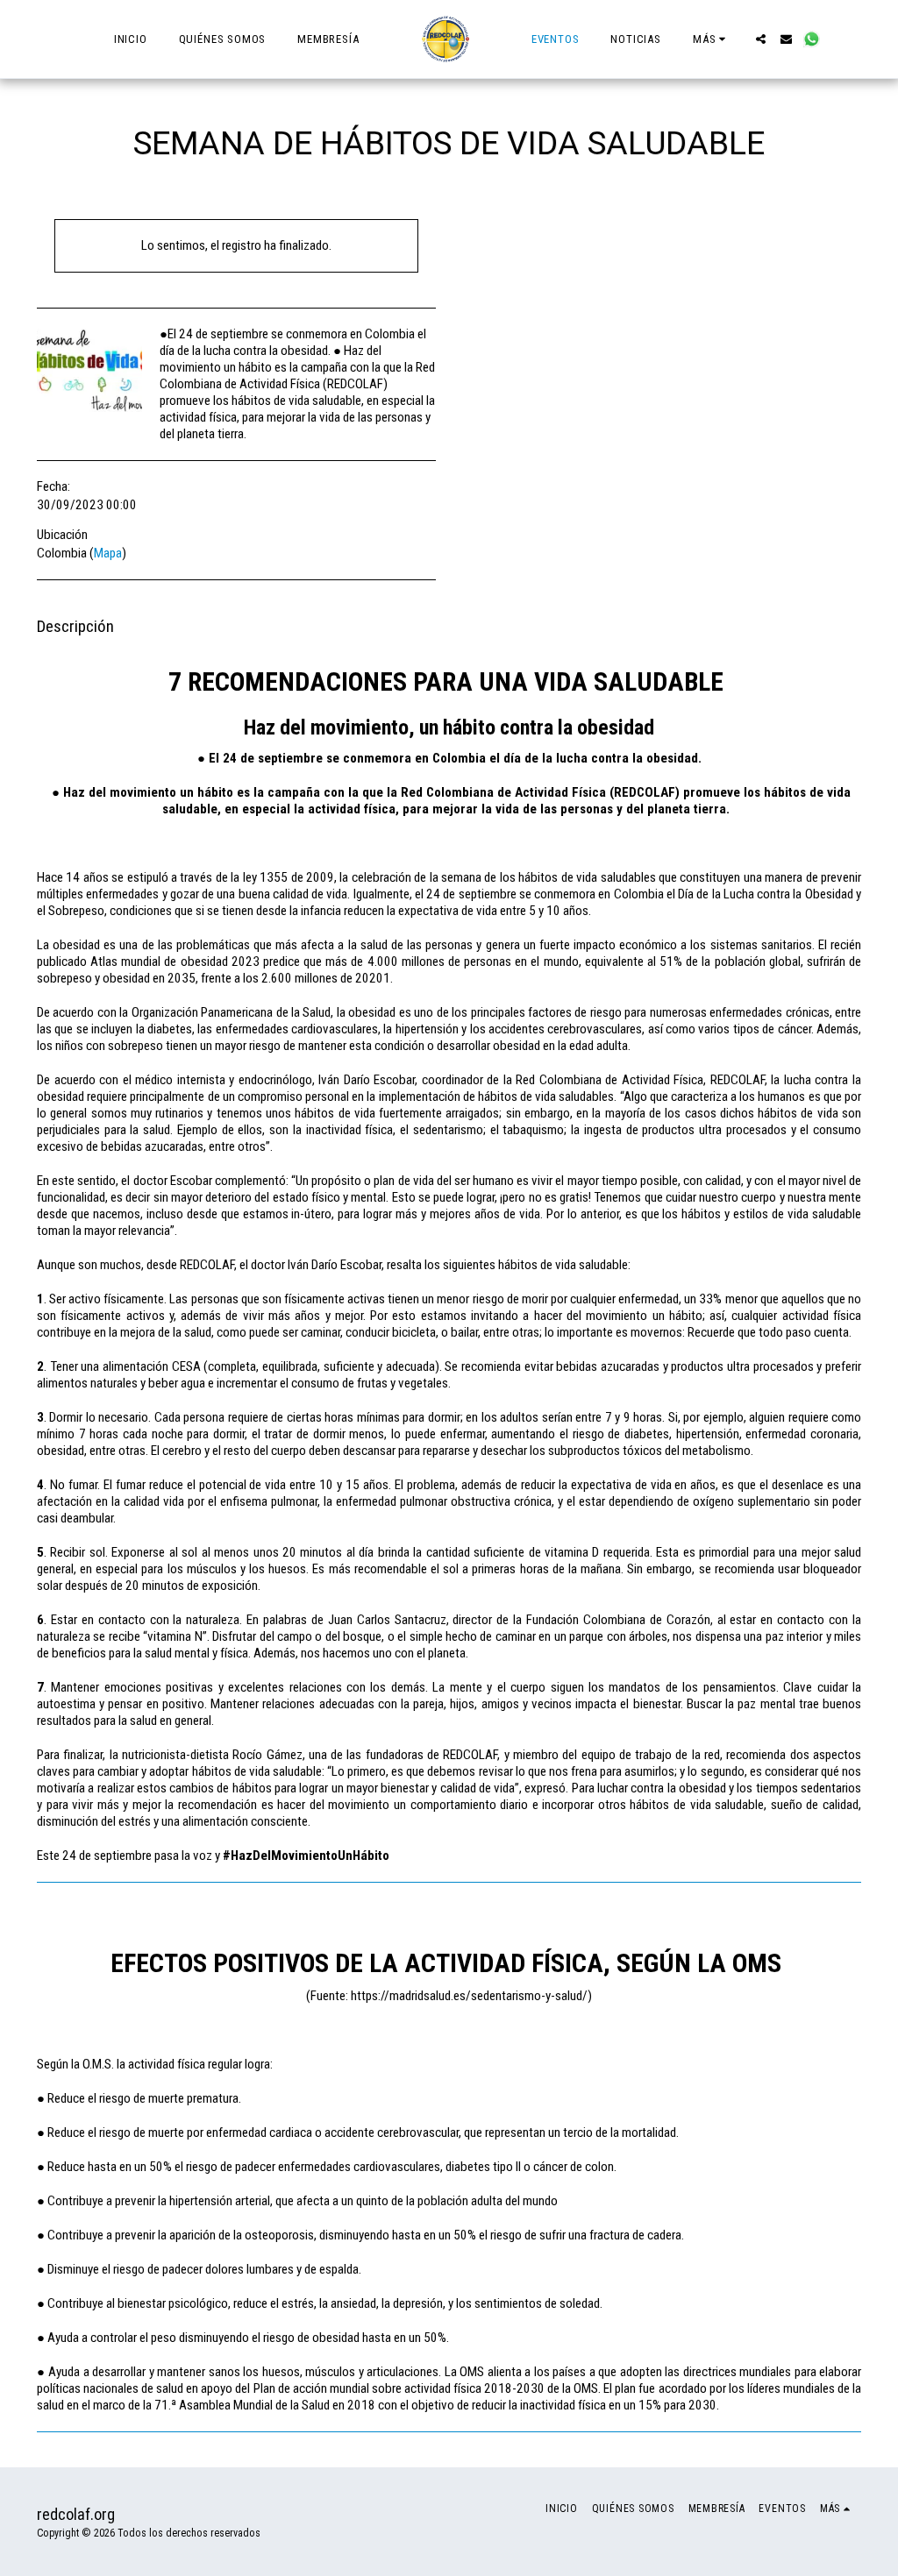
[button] (761, 39)
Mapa (108, 553)
